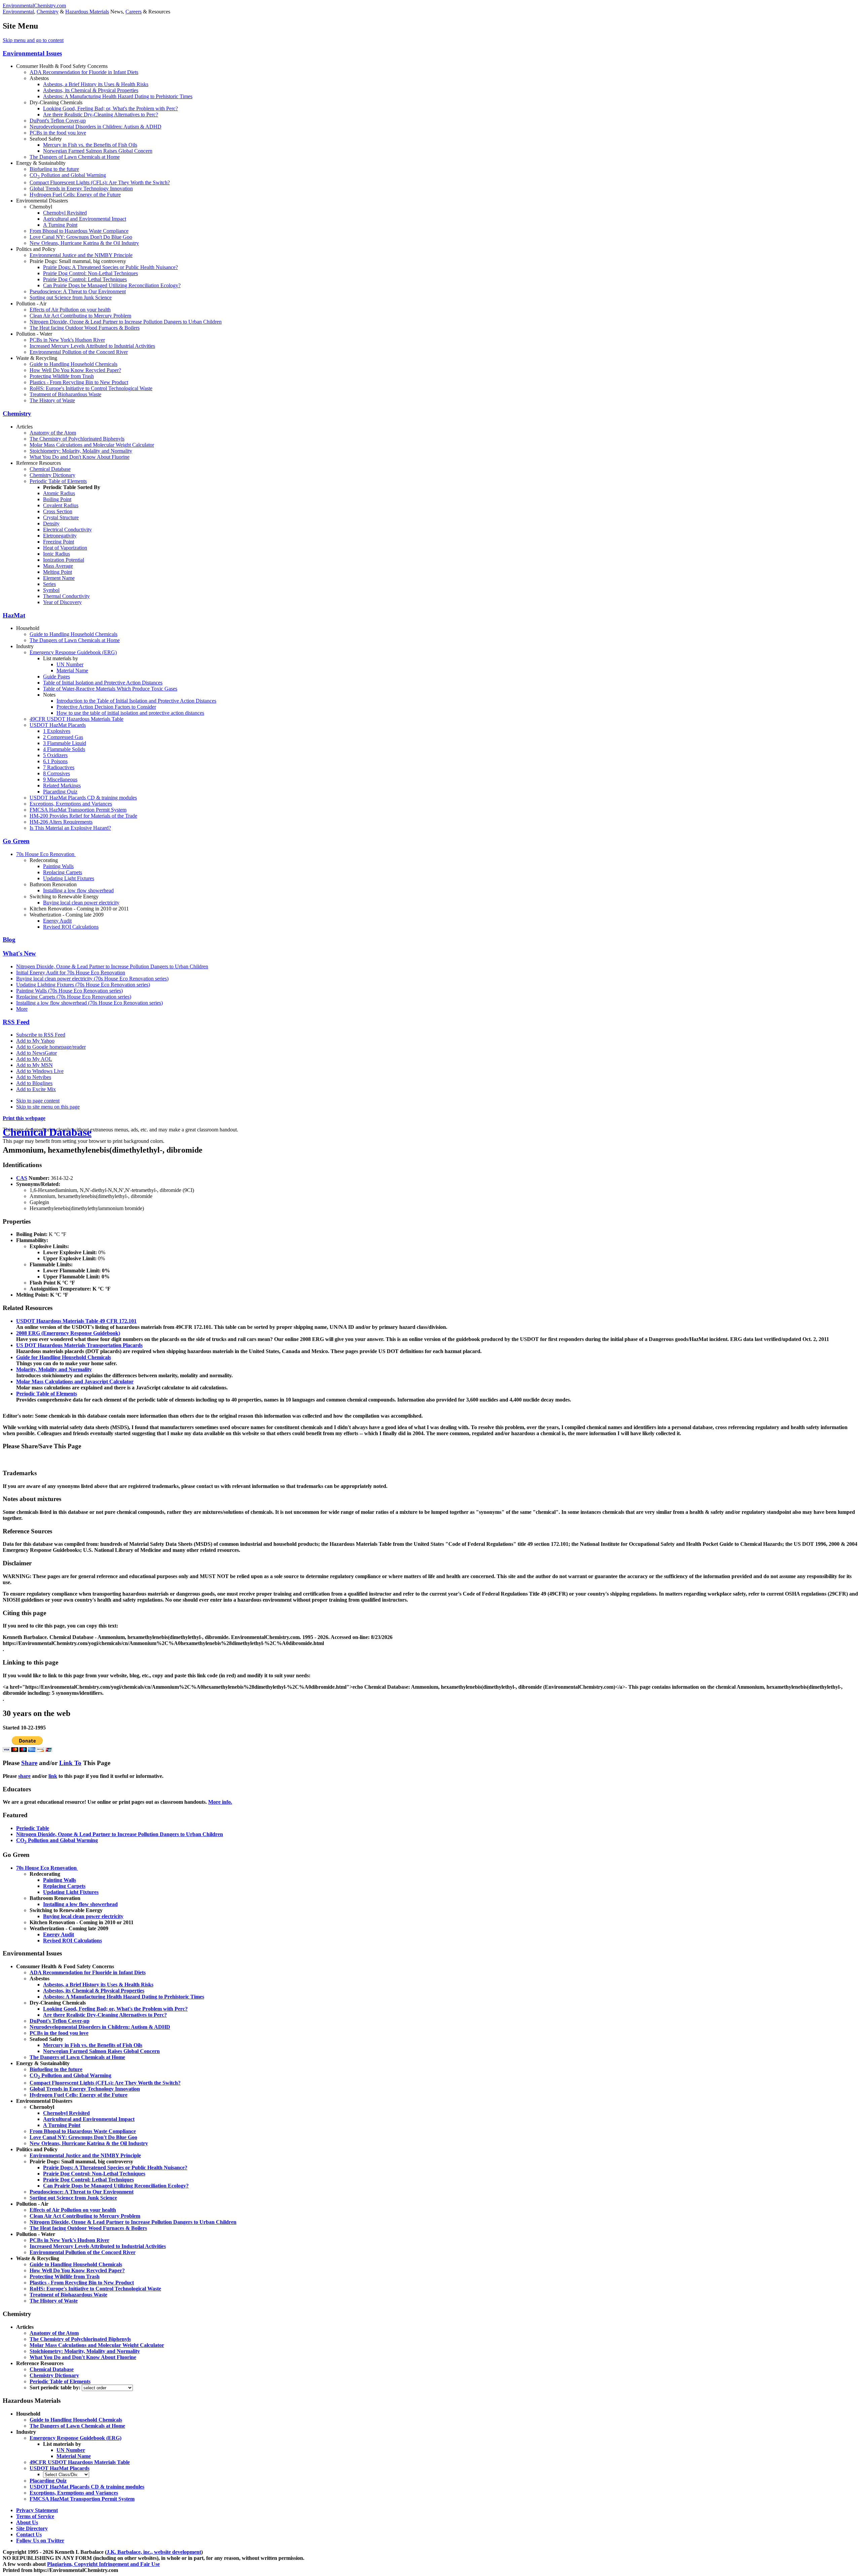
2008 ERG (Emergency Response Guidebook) (68, 1333)
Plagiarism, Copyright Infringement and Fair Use (103, 2564)
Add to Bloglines (34, 1083)
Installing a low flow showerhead (78, 890)
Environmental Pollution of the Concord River (79, 352)
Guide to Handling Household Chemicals (73, 364)
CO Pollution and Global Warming (68, 175)
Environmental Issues (32, 53)
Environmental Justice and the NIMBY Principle (81, 255)
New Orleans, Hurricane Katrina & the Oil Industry (84, 243)
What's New (19, 953)
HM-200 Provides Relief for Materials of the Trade (83, 816)
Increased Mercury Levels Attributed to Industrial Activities (92, 346)
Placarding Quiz (60, 792)
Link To (70, 1763)
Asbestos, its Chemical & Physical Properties (91, 90)
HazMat (14, 615)
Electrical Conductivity (67, 530)
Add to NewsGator (36, 1053)
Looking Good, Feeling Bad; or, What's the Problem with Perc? (110, 108)
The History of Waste (52, 400)
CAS (22, 1178)
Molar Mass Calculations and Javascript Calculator (75, 1382)
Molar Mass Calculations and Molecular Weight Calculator (92, 445)
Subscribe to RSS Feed (41, 1035)
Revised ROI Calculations (71, 927)
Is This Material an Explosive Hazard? (70, 828)
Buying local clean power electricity (81, 903)
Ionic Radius (57, 554)
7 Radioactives (59, 767)
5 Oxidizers (55, 755)
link (53, 1776)
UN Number (70, 664)
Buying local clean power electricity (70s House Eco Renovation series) (92, 979)
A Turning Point (60, 225)
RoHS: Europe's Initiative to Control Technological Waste (91, 388)
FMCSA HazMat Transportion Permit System (78, 810)
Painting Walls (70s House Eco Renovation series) (69, 991)
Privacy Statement (37, 2510)
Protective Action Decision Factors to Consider (106, 707)
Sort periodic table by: (56, 2387)
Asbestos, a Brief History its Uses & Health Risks (96, 84)
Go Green (16, 841)
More (22, 1009)
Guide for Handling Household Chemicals (64, 1357)
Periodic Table (33, 1828)
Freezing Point (59, 542)
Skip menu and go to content (33, 40)
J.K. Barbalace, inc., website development (154, 2552)
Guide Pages (57, 677)
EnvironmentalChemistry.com (34, 6)
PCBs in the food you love (58, 133)
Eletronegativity (60, 536)
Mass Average (58, 566)
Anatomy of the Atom (53, 433)
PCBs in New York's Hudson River (67, 340)
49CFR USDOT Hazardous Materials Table (77, 719)
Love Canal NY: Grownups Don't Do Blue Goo (81, 237)
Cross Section (58, 511)
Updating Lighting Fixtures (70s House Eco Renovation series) (83, 985)
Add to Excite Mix (36, 1089)
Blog (9, 940)
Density (51, 524)
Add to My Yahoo (35, 1041)
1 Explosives (57, 731)
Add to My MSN (34, 1065)
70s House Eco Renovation (46, 854)
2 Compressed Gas (63, 737)
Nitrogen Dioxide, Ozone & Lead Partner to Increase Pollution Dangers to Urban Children (126, 322)
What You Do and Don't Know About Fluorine (80, 457)
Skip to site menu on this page (48, 1107)
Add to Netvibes (34, 1077)
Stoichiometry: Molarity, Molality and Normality (81, 451)
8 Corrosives (57, 773)
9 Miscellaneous (60, 779)
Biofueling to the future (54, 169)
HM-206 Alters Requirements (61, 822)
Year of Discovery (62, 602)
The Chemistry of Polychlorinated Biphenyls (77, 439)
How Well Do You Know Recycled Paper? (75, 370)
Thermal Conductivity (66, 596)
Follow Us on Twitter (40, 2541)
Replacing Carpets (63, 872)
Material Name (72, 670)
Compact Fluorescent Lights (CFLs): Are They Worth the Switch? (100, 182)
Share (29, 1763)
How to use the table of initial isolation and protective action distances (130, 713)
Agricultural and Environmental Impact (85, 219)
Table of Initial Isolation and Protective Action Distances (103, 683)
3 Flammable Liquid (65, 743)
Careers (134, 12)
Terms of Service (35, 2516)
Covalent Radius (61, 505)
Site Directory (32, 2528)
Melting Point (58, 572)
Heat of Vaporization (65, 548)
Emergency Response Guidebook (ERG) (73, 652)
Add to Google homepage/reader (51, 1047)
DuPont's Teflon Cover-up (58, 121)
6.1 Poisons (55, 761)
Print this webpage (24, 1118)
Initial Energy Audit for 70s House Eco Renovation (71, 973)
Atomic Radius (59, 493)
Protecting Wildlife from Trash (62, 376)
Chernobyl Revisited (65, 213)
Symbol (51, 590)
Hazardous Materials (87, 12)
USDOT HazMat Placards (58, 725)
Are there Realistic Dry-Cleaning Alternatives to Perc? (101, 115)
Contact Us (29, 2534)
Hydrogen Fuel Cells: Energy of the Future (75, 195)
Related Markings (62, 786)
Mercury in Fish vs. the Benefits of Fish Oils (90, 145)
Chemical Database (50, 469)
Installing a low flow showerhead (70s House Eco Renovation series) (89, 1003)
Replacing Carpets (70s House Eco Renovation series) (74, 997)
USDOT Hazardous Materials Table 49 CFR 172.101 (76, 1321)
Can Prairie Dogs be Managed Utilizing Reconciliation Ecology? (112, 285)
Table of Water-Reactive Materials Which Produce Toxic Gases (110, 689)
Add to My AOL (34, 1059)
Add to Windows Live (40, 1071)
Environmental (18, 12)
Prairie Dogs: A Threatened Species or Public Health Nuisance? (110, 267)
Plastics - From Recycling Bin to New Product (79, 382)
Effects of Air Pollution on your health (70, 310)
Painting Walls (58, 866)
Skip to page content (38, 1101)
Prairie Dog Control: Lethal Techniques (85, 279)
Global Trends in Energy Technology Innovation (81, 189)
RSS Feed (16, 1022)
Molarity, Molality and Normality (54, 1369)
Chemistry (48, 12)
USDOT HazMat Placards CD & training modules (83, 798)
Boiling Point (57, 499)
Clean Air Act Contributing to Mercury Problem (80, 316)
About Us (27, 2522)
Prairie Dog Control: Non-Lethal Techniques (90, 273)
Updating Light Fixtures (69, 878)
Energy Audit (57, 921)
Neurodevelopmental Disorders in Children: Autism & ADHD (96, 127)
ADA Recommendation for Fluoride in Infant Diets (84, 72)
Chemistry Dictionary (52, 475)
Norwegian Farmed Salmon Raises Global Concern (98, 151)
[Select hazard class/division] (66, 2474)
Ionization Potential (64, 560)
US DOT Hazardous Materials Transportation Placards (79, 1345)
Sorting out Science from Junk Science (71, 297)
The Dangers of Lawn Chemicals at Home (75, 157)
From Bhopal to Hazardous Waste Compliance (79, 231)
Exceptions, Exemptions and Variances (71, 804)
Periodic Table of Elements (58, 481)
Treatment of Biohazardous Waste (65, 394)
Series (49, 584)
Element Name (59, 578)
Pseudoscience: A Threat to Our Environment (78, 291)
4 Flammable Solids (64, 749)
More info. (220, 1802)
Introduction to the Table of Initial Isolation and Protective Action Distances (136, 701)
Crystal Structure (61, 517)
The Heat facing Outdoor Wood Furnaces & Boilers (85, 328)
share (24, 1776)
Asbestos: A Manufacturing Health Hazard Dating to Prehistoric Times (118, 96)
